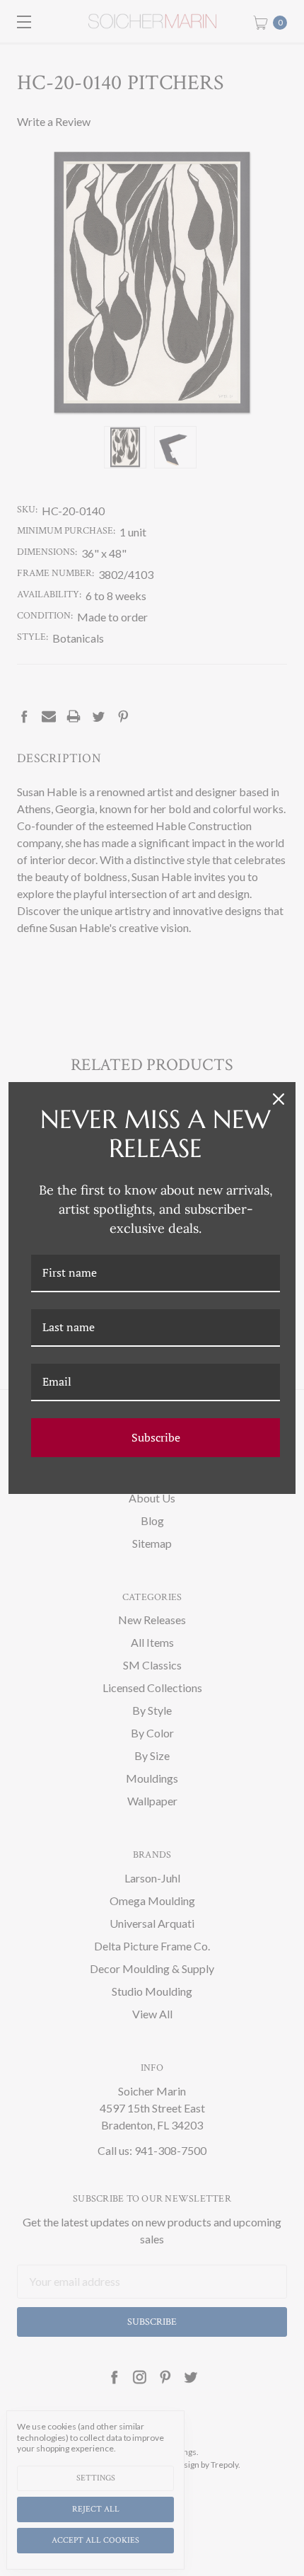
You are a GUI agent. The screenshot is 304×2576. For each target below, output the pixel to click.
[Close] (279, 1099)
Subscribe (156, 1437)
